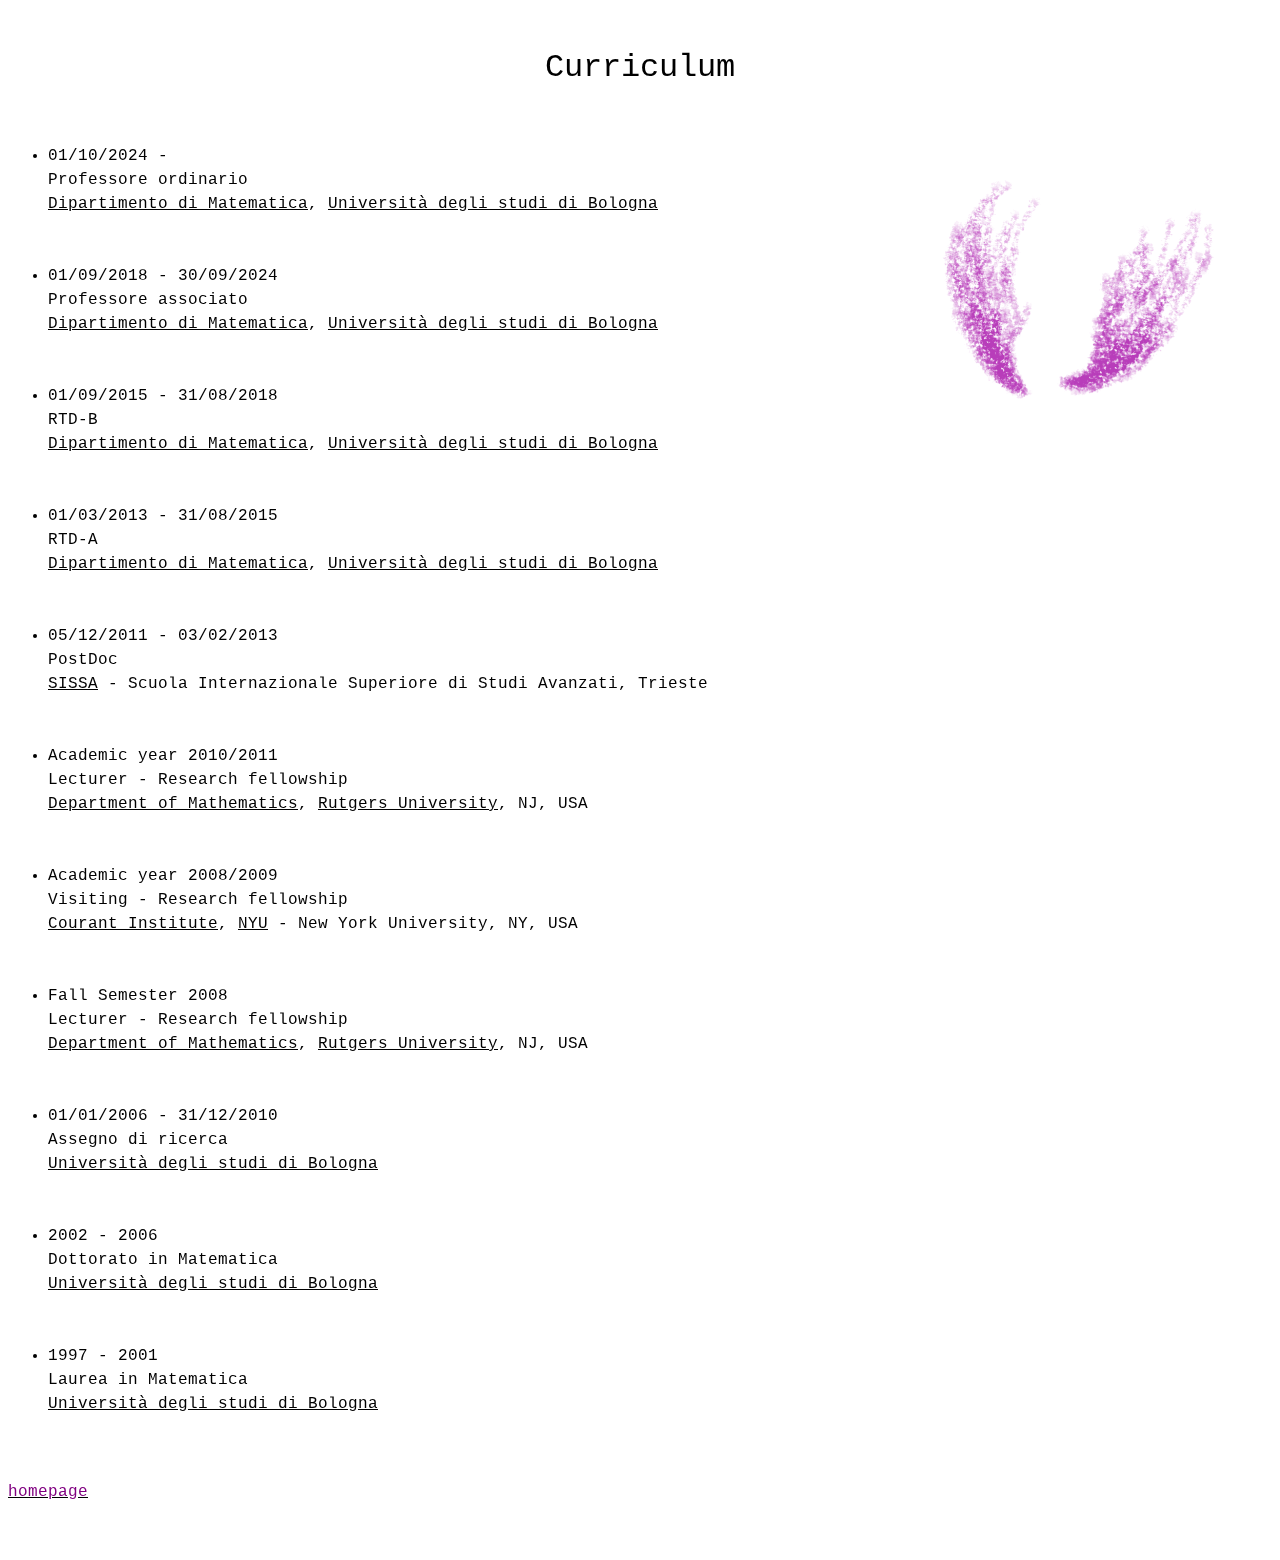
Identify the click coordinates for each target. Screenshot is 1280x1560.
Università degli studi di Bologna (493, 204)
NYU (253, 924)
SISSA (73, 684)
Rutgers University (408, 804)
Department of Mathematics (173, 804)
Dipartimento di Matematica (178, 204)
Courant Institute (133, 924)
